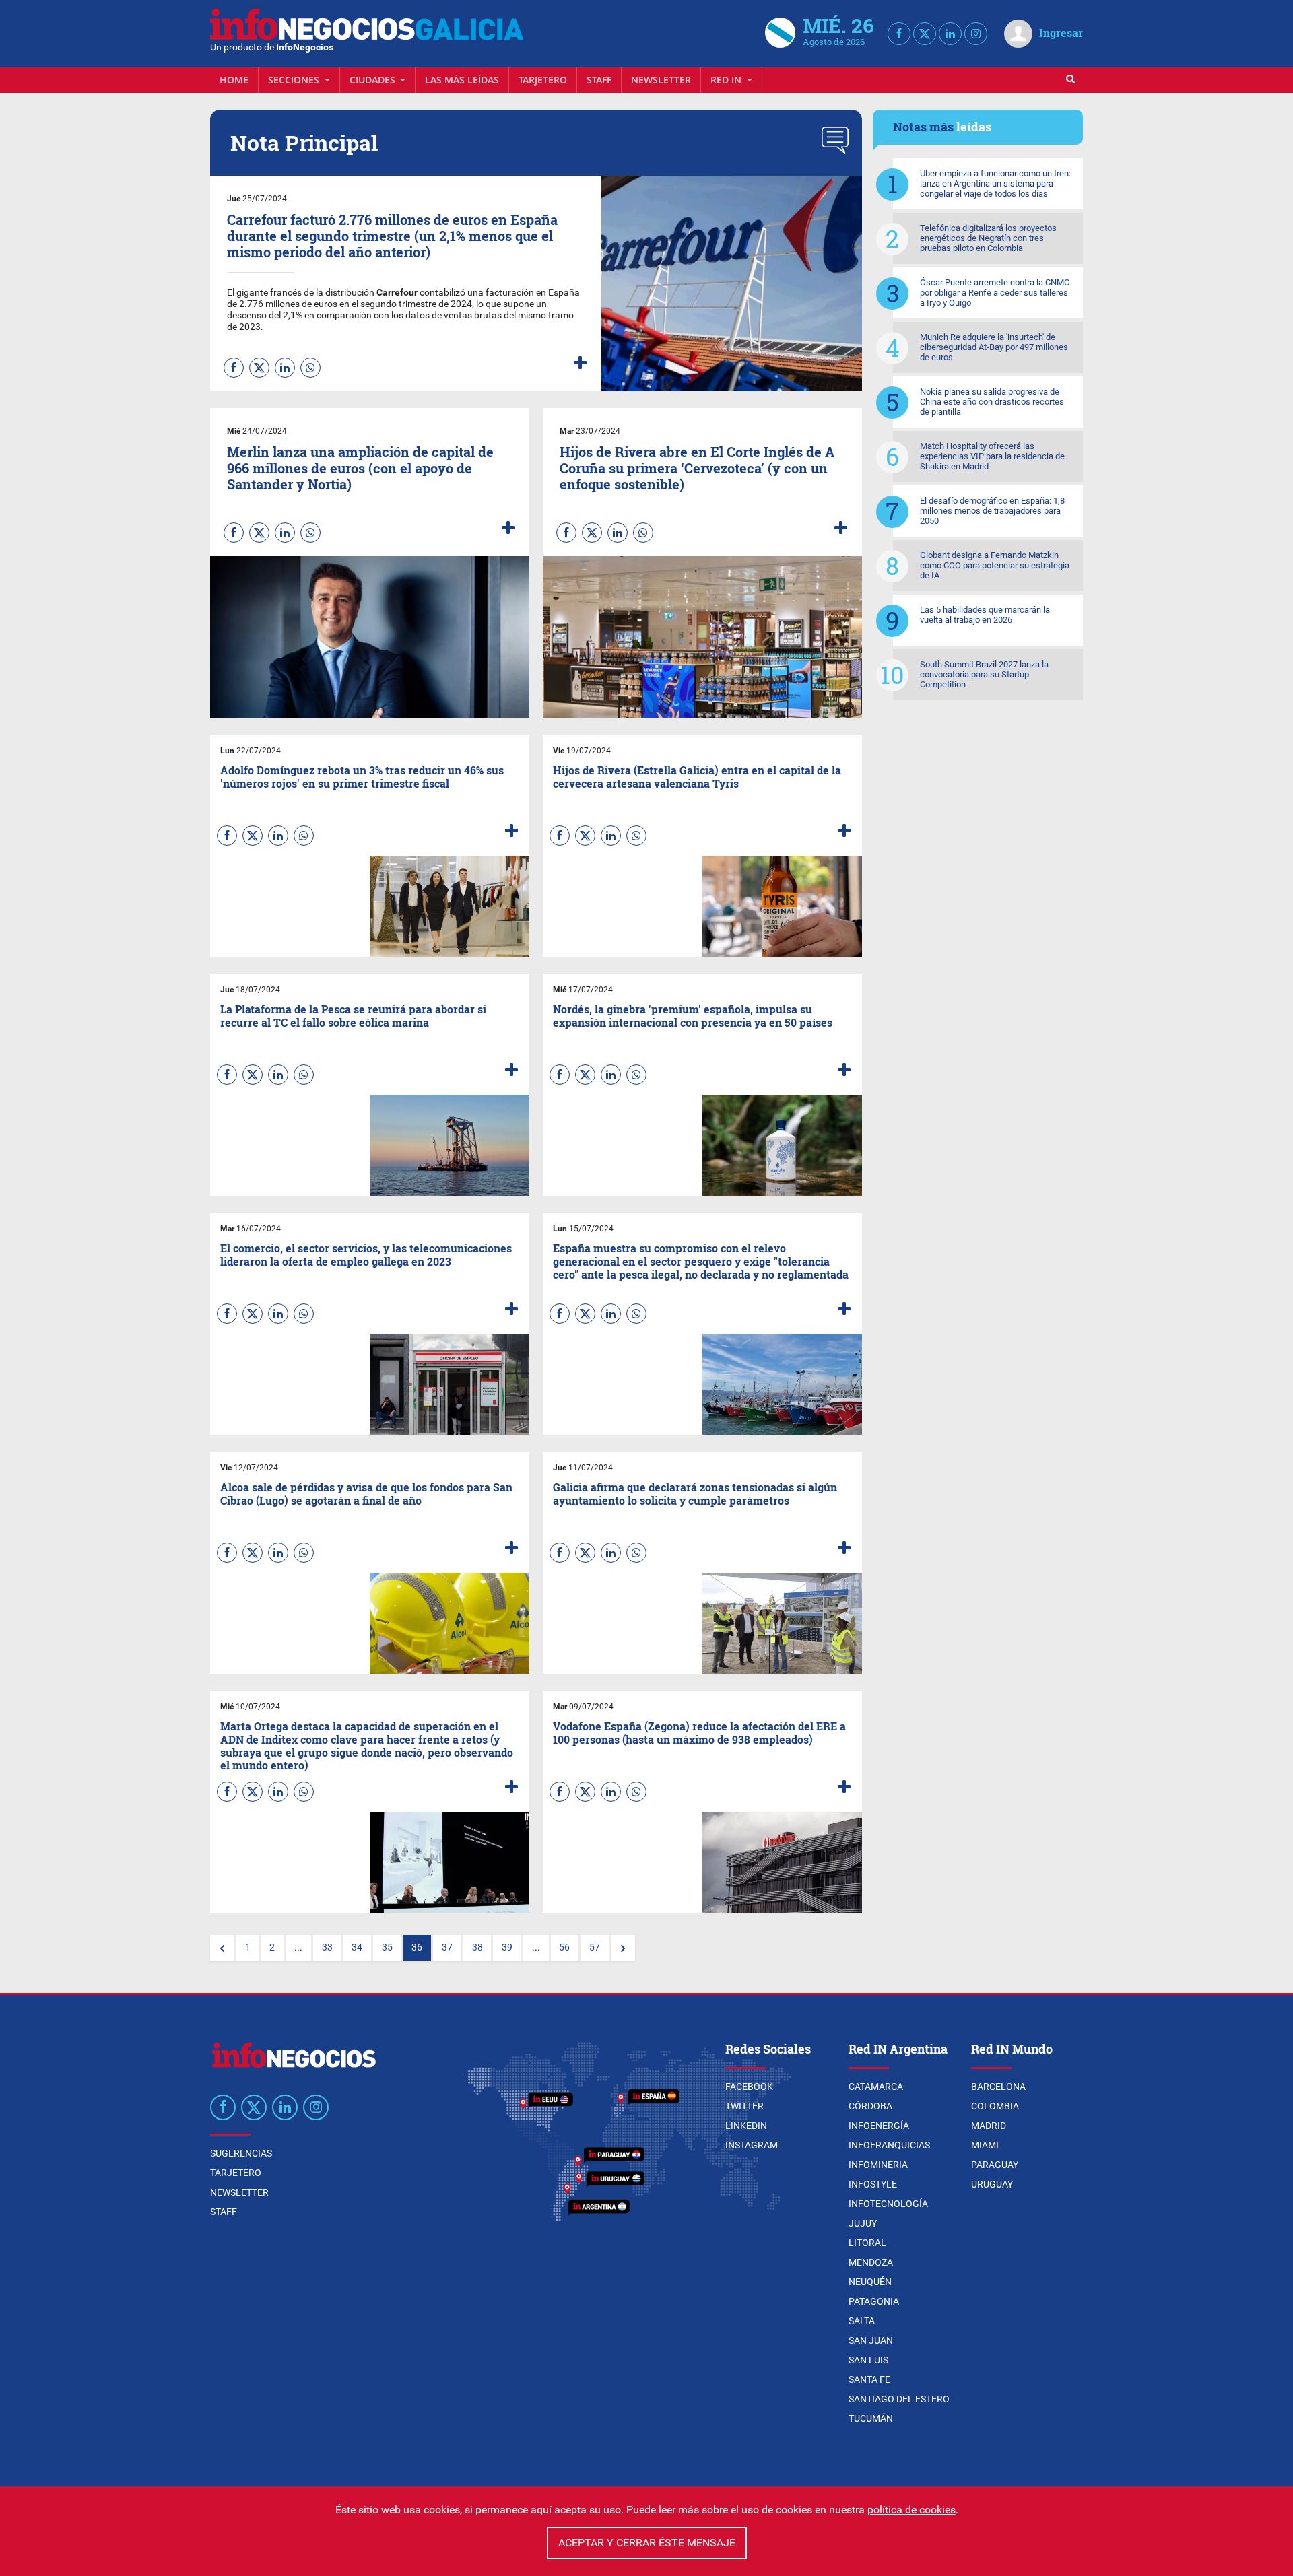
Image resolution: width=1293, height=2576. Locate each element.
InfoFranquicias (889, 2145)
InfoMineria (878, 2165)
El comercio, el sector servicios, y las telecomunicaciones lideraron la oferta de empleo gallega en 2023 (366, 1254)
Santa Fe (869, 2379)
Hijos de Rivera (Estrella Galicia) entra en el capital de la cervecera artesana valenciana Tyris (697, 776)
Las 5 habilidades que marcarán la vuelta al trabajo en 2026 (985, 615)
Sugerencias (241, 2153)
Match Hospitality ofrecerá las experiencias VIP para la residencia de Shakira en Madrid (992, 456)
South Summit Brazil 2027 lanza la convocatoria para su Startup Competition (984, 674)
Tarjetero (543, 80)
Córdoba (870, 2106)
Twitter (744, 2106)
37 (447, 1947)
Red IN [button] (727, 80)
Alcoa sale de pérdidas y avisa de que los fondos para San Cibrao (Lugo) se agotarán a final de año (366, 1493)
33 (327, 1947)
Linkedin (746, 2126)
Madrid (989, 2126)
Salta (862, 2321)
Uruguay (992, 2184)
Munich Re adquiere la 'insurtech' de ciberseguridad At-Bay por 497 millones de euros (994, 347)
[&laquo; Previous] (222, 1948)
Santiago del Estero (899, 2399)
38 (477, 1947)
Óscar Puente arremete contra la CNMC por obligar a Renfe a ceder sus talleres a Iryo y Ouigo (995, 293)
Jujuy (863, 2223)
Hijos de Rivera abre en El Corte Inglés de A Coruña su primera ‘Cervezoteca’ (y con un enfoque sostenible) (697, 468)
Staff (599, 80)
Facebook (749, 2087)
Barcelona (998, 2087)
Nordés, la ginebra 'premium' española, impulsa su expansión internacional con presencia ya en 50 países (693, 1015)
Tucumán (871, 2418)
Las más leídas (462, 80)
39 (507, 1947)
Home (234, 80)
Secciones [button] (295, 80)
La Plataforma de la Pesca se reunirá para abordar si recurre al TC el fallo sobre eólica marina (353, 1015)
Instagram (752, 2145)
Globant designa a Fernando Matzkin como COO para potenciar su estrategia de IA (995, 565)
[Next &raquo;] (623, 1948)
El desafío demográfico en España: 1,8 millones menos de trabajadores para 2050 (992, 511)
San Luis (868, 2360)
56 (564, 1947)
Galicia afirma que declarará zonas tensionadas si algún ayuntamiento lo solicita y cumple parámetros (695, 1493)
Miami (985, 2145)
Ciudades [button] (374, 80)
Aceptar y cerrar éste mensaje (647, 2543)
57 (595, 1947)
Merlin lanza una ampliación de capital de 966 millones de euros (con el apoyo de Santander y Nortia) (360, 468)
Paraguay (995, 2165)
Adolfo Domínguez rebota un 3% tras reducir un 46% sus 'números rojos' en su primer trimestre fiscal (362, 776)
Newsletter (661, 80)
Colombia (995, 2106)
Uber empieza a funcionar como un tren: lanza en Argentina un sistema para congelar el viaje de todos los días (995, 183)
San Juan (871, 2340)
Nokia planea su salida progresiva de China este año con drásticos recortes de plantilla (992, 402)
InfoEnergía (879, 2126)
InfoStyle (873, 2184)
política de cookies (911, 2510)
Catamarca (876, 2087)
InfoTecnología (888, 2204)
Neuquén (870, 2282)
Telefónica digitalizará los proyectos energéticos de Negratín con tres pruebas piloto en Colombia (988, 238)
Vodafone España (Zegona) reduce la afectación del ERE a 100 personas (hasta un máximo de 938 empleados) (699, 1732)
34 (357, 1947)
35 (387, 1947)
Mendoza (871, 2262)
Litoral (867, 2243)
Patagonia (874, 2301)
